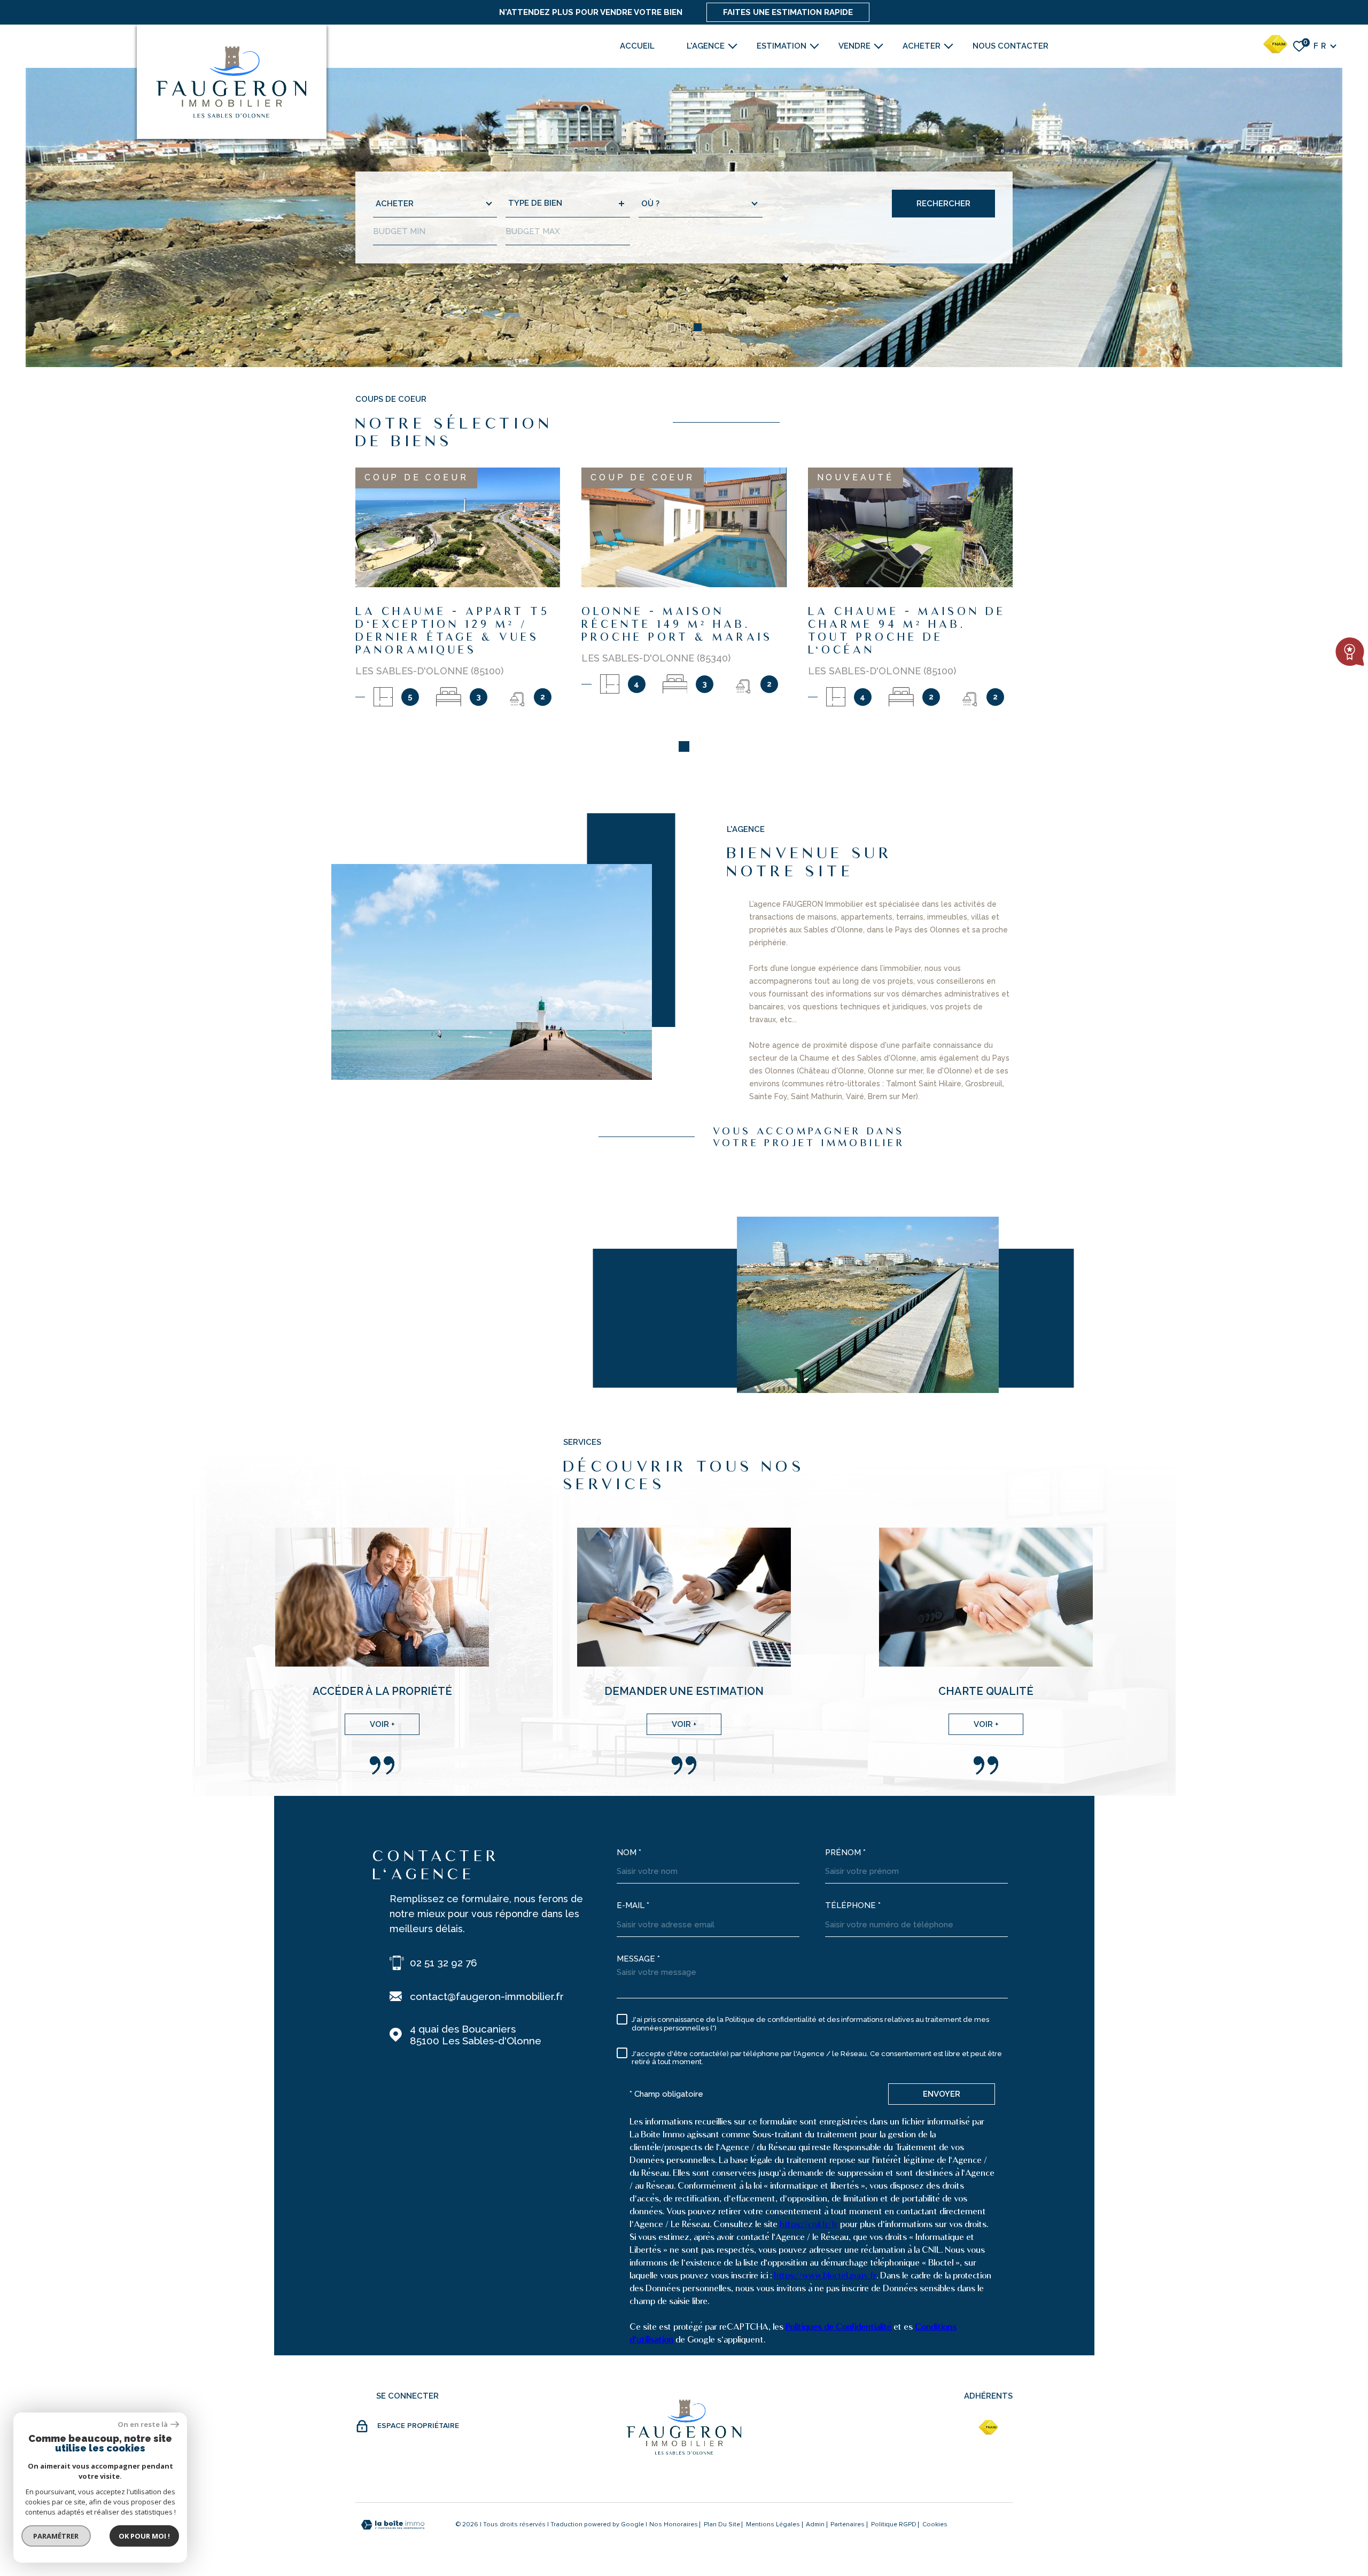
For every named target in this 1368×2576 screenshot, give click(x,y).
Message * (638, 1959)
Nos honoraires (674, 2525)
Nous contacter (1011, 46)
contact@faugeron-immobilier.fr (487, 1996)
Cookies (935, 2525)
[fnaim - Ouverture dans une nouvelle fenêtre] (988, 2427)
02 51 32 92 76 (444, 1963)
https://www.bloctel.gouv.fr (825, 2275)
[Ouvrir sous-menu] (733, 45)
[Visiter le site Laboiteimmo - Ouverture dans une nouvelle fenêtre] (393, 2525)
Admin (815, 2525)
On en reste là (143, 2425)
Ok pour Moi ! (144, 2536)
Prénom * (845, 1853)
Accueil (637, 46)
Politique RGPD (894, 2525)
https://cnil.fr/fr (809, 2224)
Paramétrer (56, 2536)
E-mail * (633, 1905)
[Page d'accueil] (232, 82)
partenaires (848, 2525)
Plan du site (722, 2525)
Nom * (629, 1853)
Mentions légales (773, 2525)
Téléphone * (853, 1905)
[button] (671, 327)
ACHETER (922, 46)
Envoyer (942, 2094)
